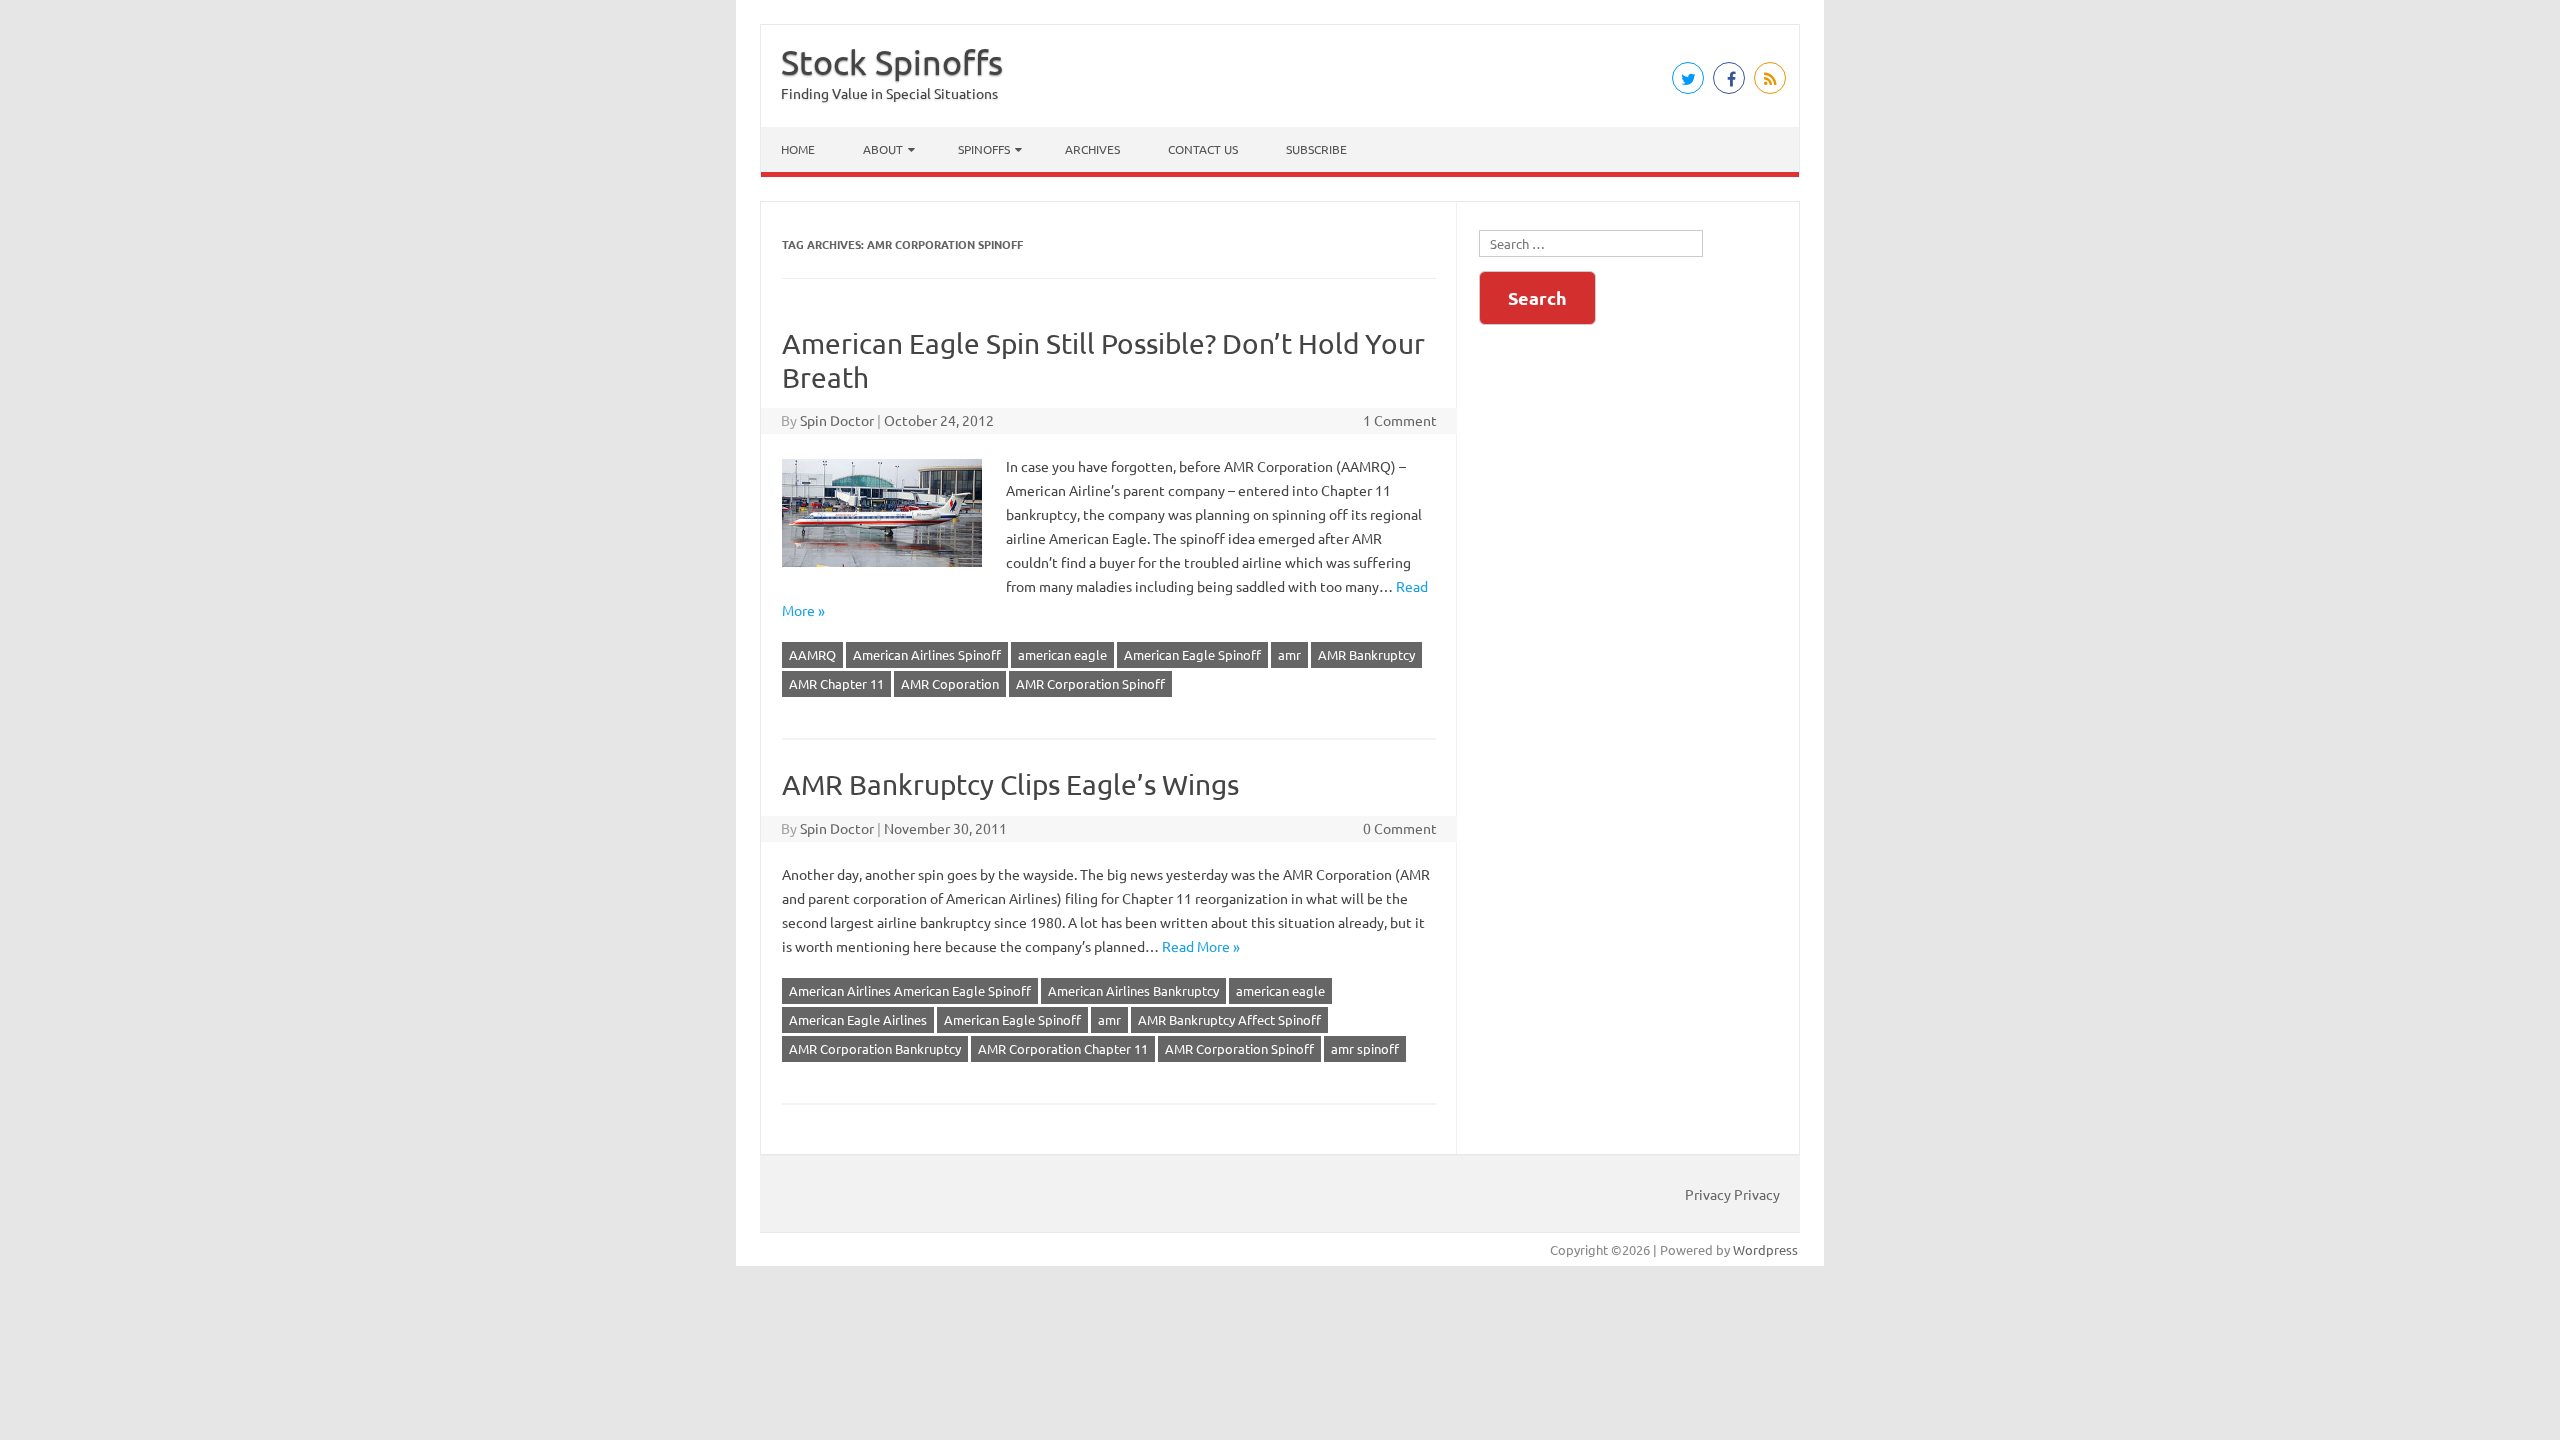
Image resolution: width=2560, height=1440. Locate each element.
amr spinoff (1365, 1048)
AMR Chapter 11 (836, 683)
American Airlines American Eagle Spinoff (910, 990)
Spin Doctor (837, 420)
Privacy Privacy (1732, 1194)
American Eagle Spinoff (1192, 654)
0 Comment (1400, 828)
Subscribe (1316, 149)
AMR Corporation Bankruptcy (875, 1048)
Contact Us (1203, 149)
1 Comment (1400, 420)
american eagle (1062, 654)
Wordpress (1765, 1249)
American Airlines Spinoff (927, 654)
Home (798, 149)
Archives (1092, 149)
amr (1289, 654)
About (883, 149)
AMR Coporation (950, 683)
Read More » (1201, 946)
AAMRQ (812, 654)
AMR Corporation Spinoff (1090, 683)
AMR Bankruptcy (1366, 654)
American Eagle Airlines (858, 1019)
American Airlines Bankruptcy (1133, 990)
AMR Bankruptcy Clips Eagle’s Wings (1010, 784)
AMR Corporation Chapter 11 (1063, 1048)
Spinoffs (984, 149)
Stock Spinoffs (892, 62)
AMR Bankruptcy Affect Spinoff (1229, 1019)
